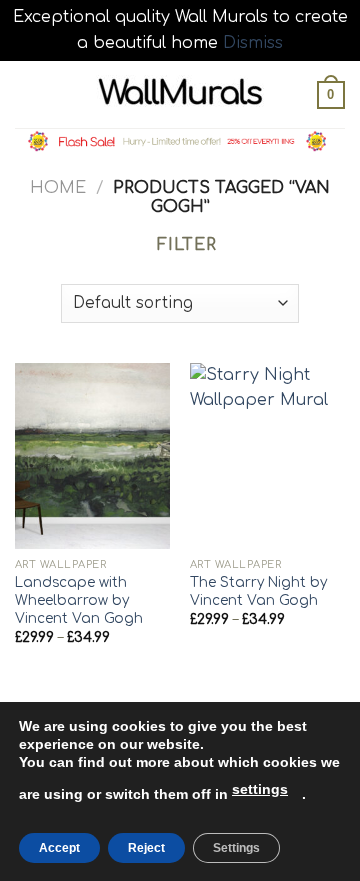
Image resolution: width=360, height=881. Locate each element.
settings (260, 789)
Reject (146, 848)
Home (58, 188)
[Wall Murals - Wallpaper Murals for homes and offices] (180, 94)
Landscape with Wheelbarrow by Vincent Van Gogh (79, 600)
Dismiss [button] (253, 43)
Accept (59, 848)
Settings (236, 848)
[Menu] (27, 94)
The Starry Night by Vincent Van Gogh (258, 591)
